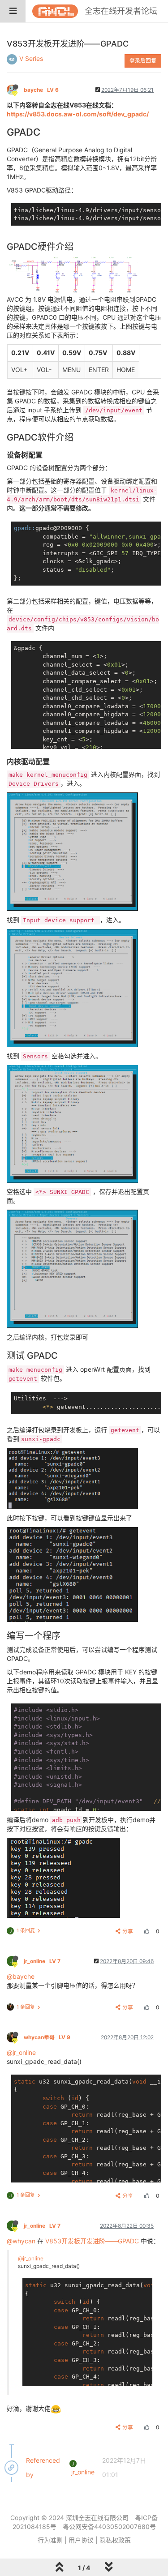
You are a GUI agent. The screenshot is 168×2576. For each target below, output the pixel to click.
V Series (31, 58)
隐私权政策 (115, 2540)
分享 (128, 1931)
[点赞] (146, 1931)
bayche (41, 90)
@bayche (21, 1976)
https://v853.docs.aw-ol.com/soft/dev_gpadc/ (78, 114)
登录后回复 (143, 61)
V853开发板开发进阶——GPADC (92, 2241)
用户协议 (81, 2540)
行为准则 (50, 2540)
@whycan (21, 2241)
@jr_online (21, 2052)
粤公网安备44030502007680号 (109, 2527)
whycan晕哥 (47, 2037)
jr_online (42, 1961)
